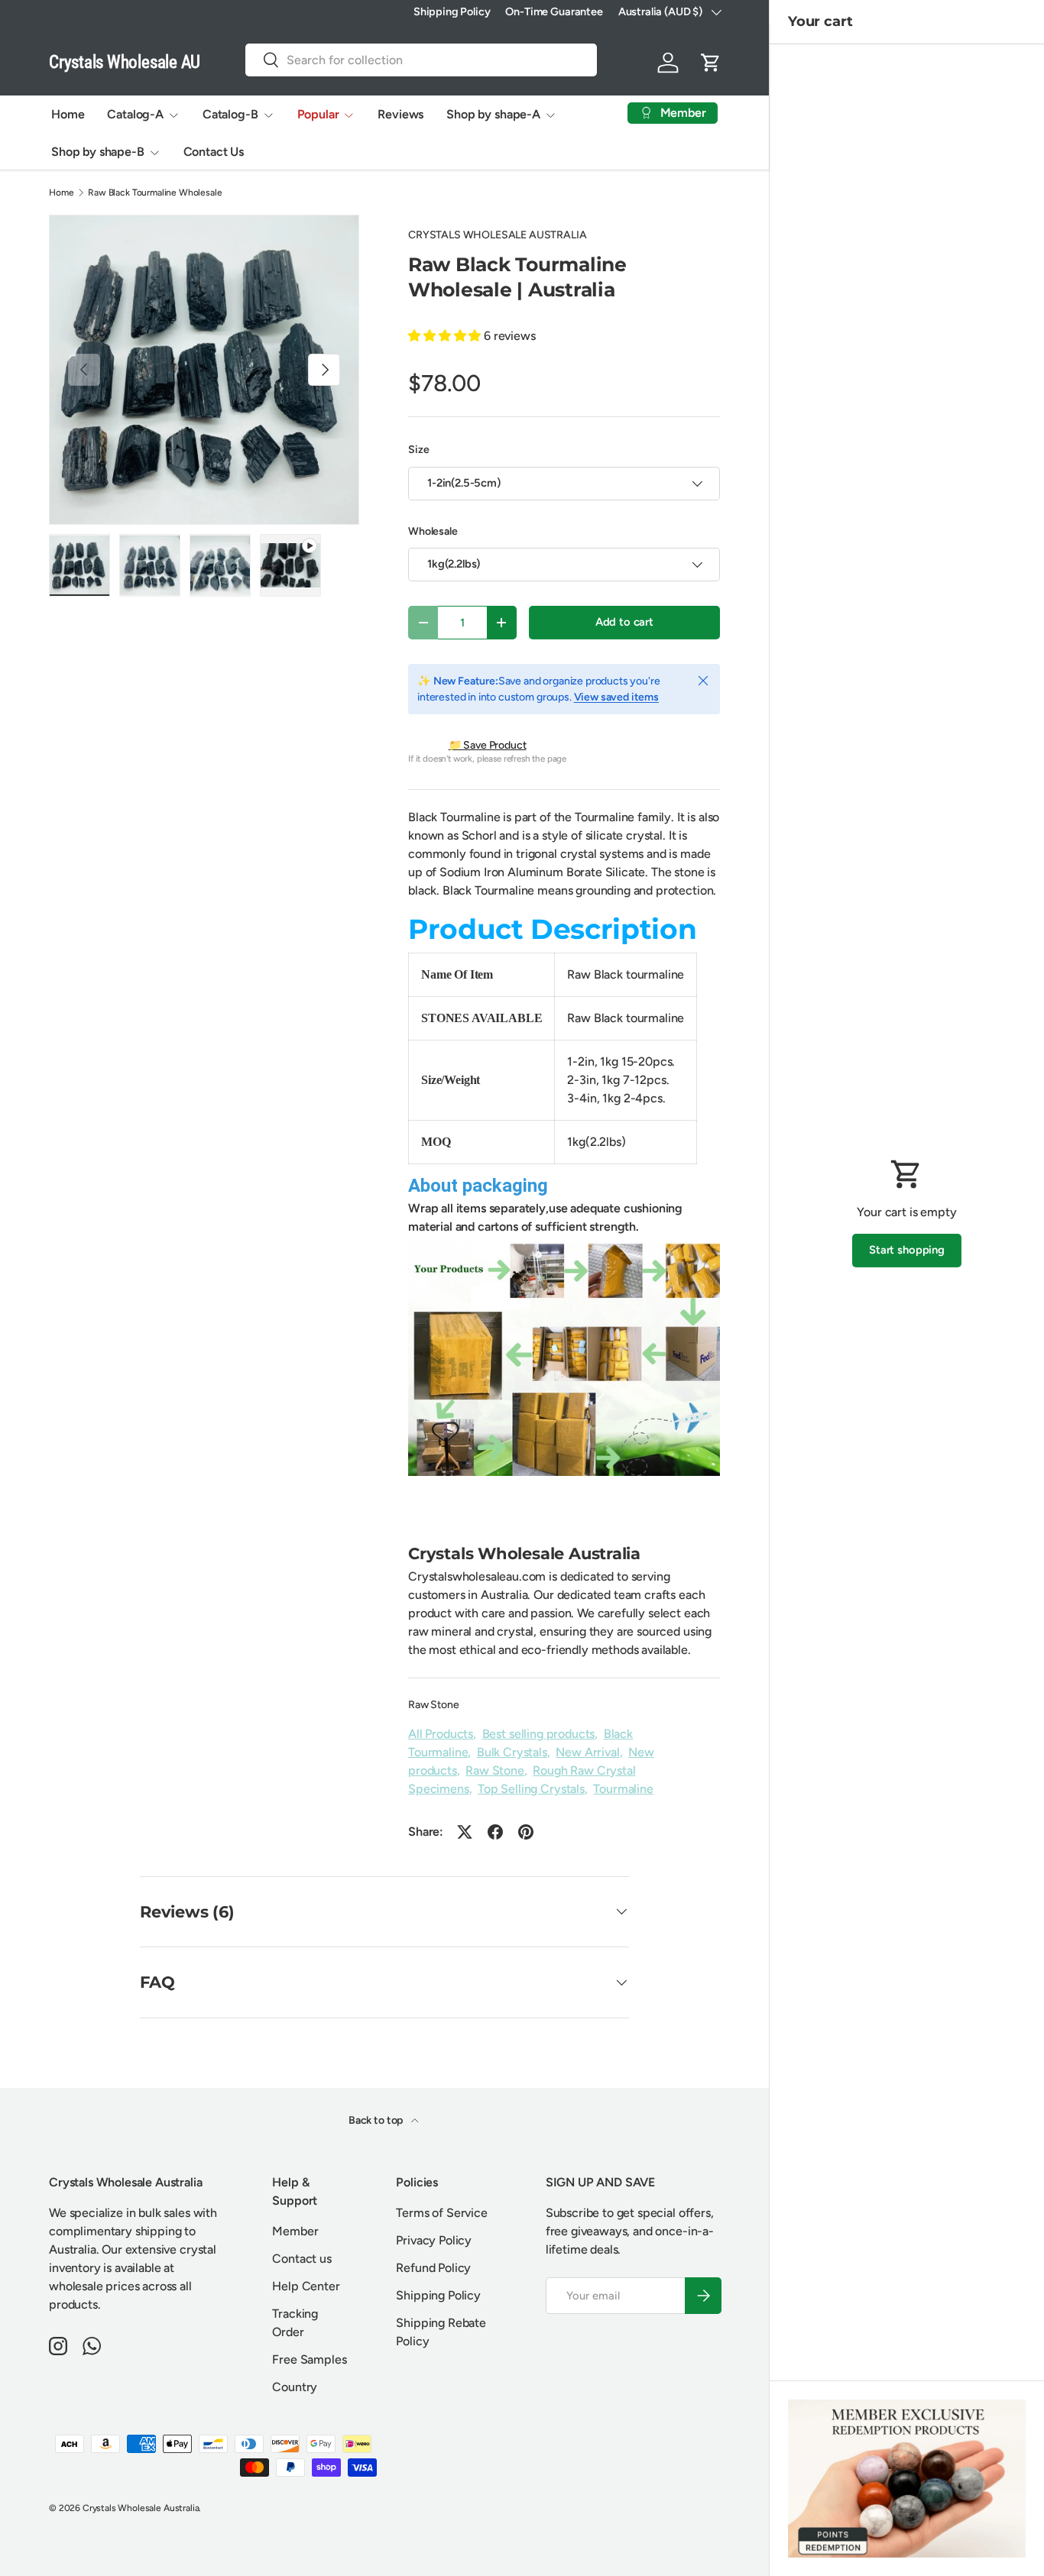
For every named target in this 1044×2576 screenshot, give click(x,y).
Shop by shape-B (98, 152)
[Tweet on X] (465, 1832)
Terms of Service (441, 2213)
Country (295, 2387)
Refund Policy (433, 2268)
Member (295, 2231)
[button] (711, 63)
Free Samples (309, 2359)
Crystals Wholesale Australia (141, 2508)
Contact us (302, 2259)
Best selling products (539, 1734)
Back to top (377, 2120)
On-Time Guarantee (554, 11)
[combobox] (421, 60)
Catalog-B (230, 114)
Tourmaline (623, 1789)
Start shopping (907, 1250)
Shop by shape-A (493, 114)
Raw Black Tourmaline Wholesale (155, 193)
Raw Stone (434, 1705)
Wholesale (433, 531)
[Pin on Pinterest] (526, 1832)
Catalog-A (135, 114)
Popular (318, 114)
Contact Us (214, 152)
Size (418, 450)
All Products (441, 1734)
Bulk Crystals (512, 1752)
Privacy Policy (434, 2240)
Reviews (400, 114)
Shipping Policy (452, 11)
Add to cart (624, 622)
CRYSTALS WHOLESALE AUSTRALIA (498, 235)
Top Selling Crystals (531, 1789)
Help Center (306, 2286)
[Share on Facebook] (495, 1832)
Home (68, 114)
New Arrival (587, 1752)
